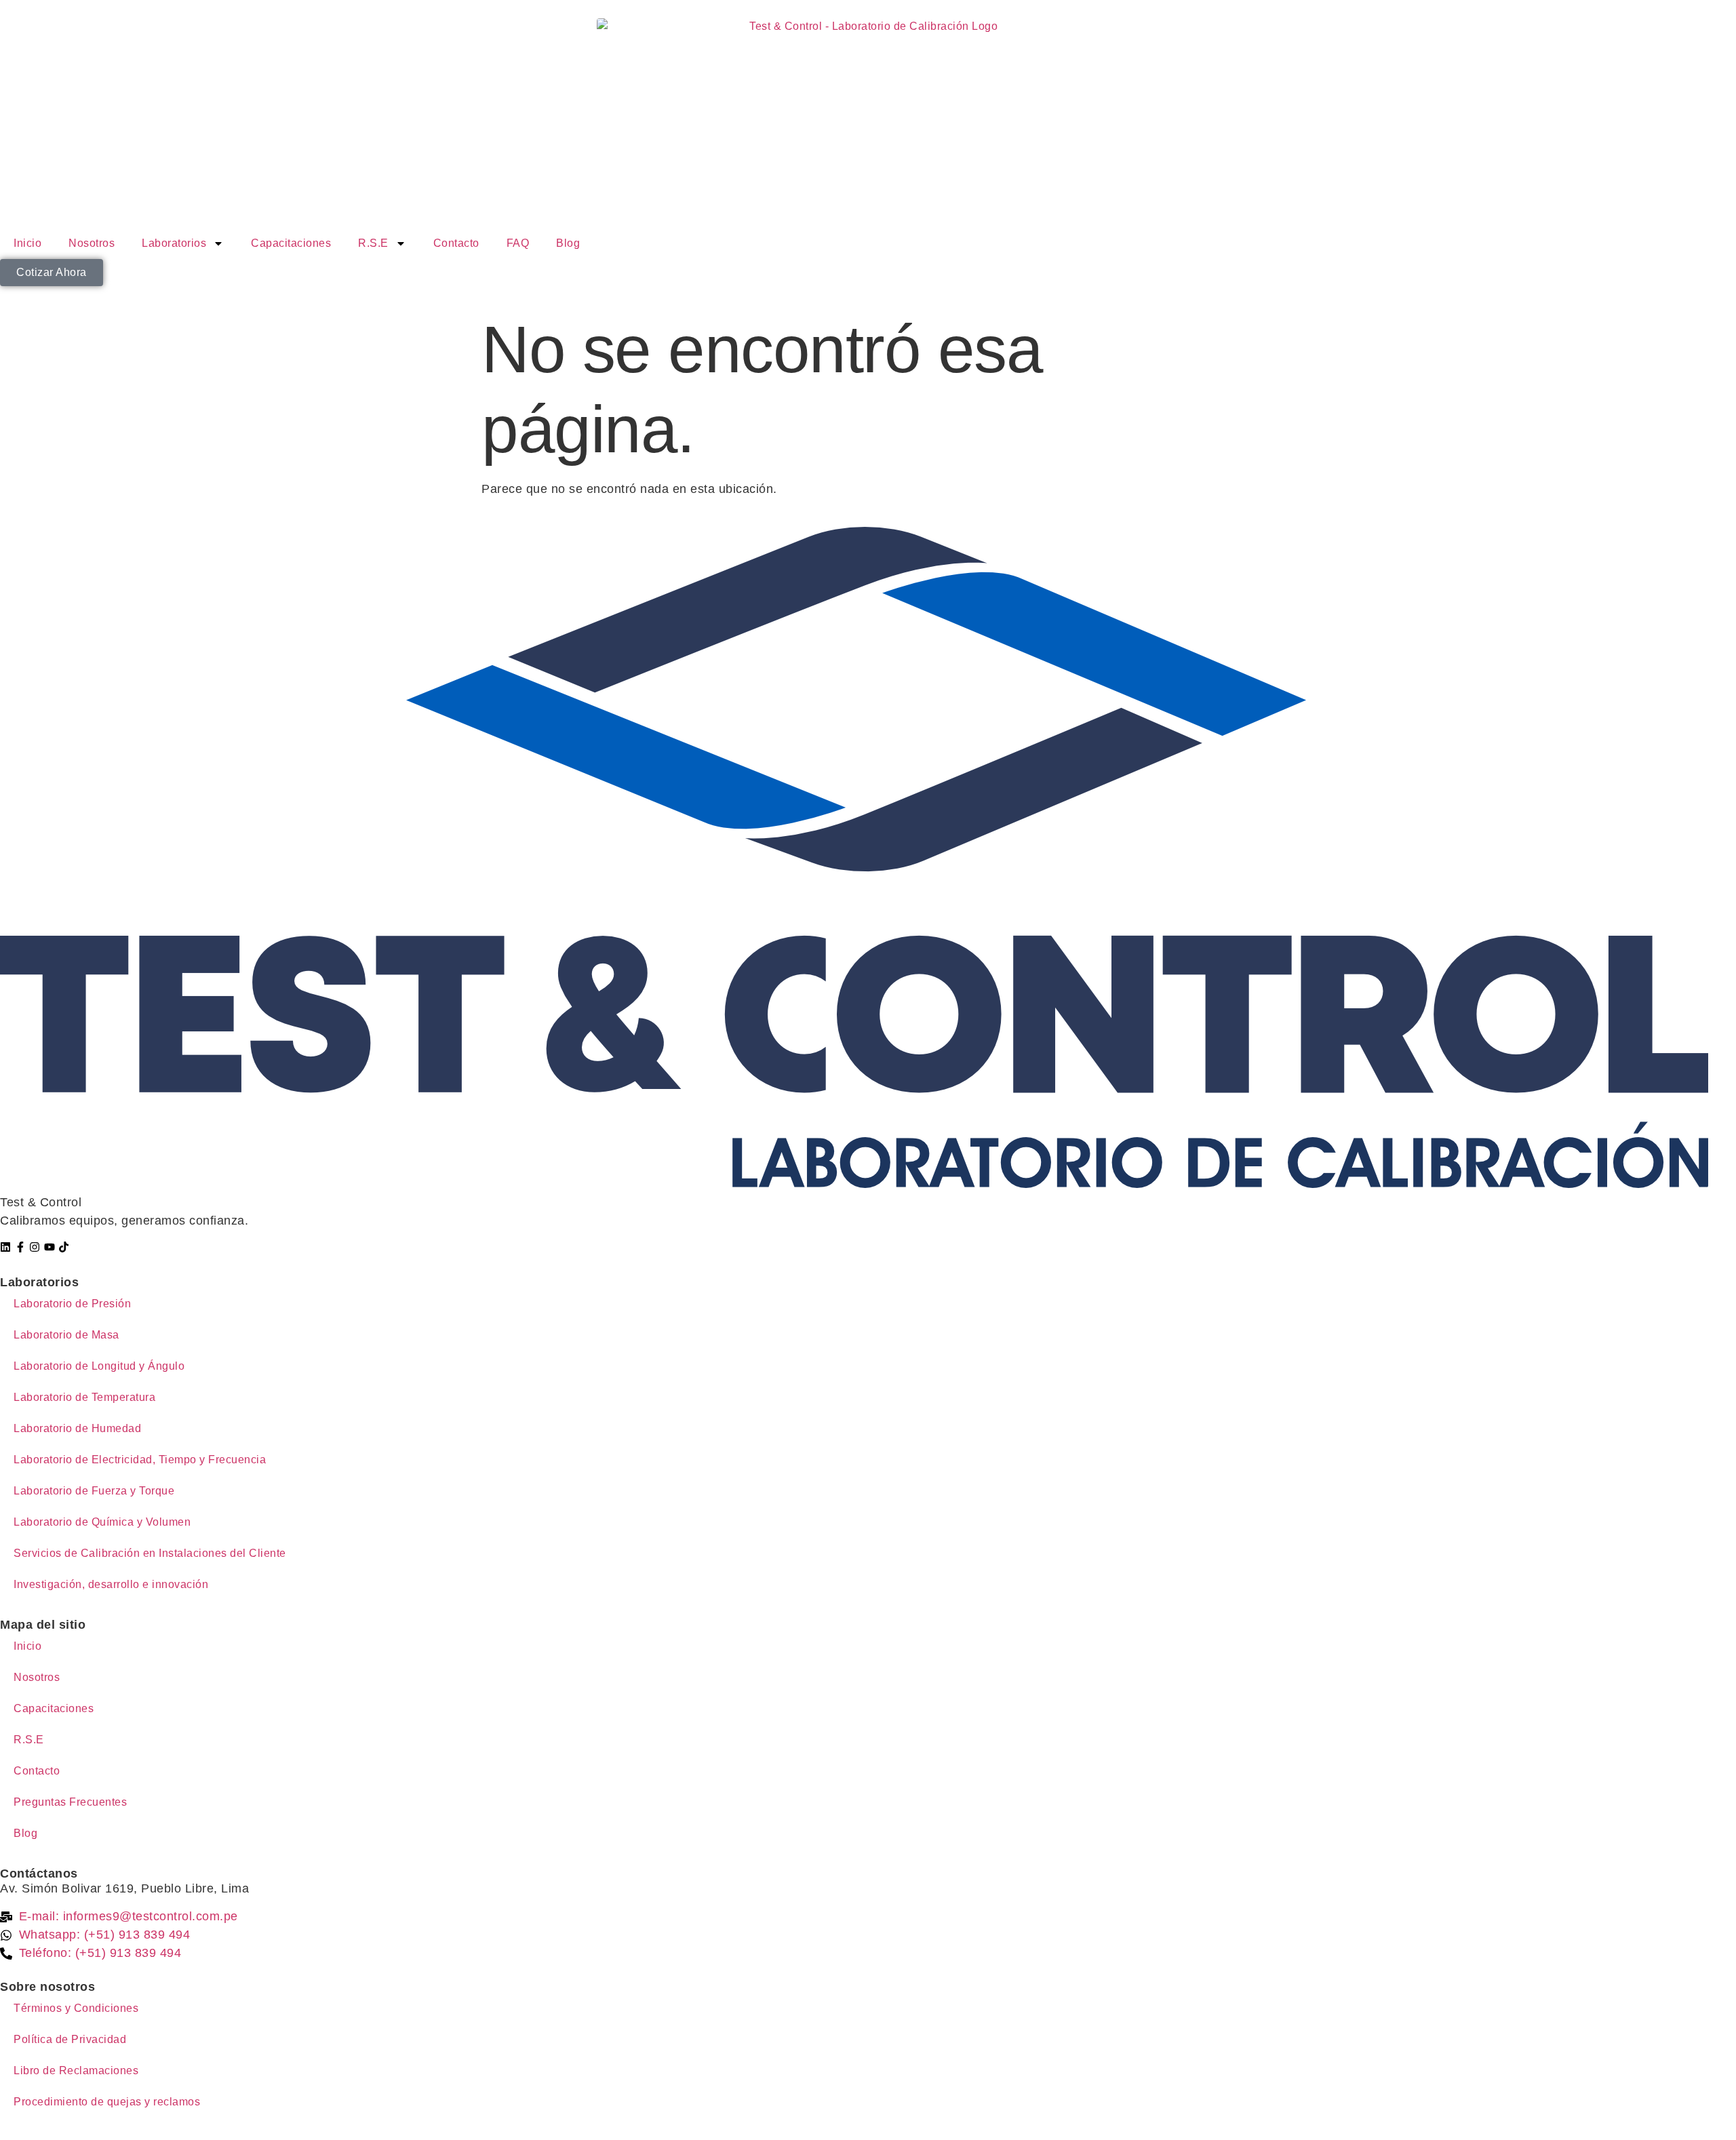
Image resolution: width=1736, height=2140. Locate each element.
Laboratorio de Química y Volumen (102, 1522)
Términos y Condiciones (76, 2008)
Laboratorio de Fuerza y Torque (94, 1491)
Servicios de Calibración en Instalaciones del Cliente (150, 1553)
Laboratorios (174, 243)
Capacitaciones (291, 243)
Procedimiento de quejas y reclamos (107, 2102)
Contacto (456, 243)
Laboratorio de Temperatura (84, 1397)
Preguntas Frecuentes (70, 1802)
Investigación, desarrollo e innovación (111, 1584)
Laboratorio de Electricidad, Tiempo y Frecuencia (140, 1460)
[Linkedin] (5, 1247)
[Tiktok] (64, 1247)
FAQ (518, 243)
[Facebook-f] (20, 1247)
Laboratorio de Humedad (77, 1428)
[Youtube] (50, 1247)
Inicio (27, 243)
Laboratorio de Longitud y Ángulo (99, 1366)
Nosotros (92, 243)
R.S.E (373, 243)
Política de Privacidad (70, 2039)
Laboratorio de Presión (72, 1304)
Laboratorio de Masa (66, 1335)
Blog (568, 243)
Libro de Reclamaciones (76, 2070)
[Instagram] (35, 1247)
